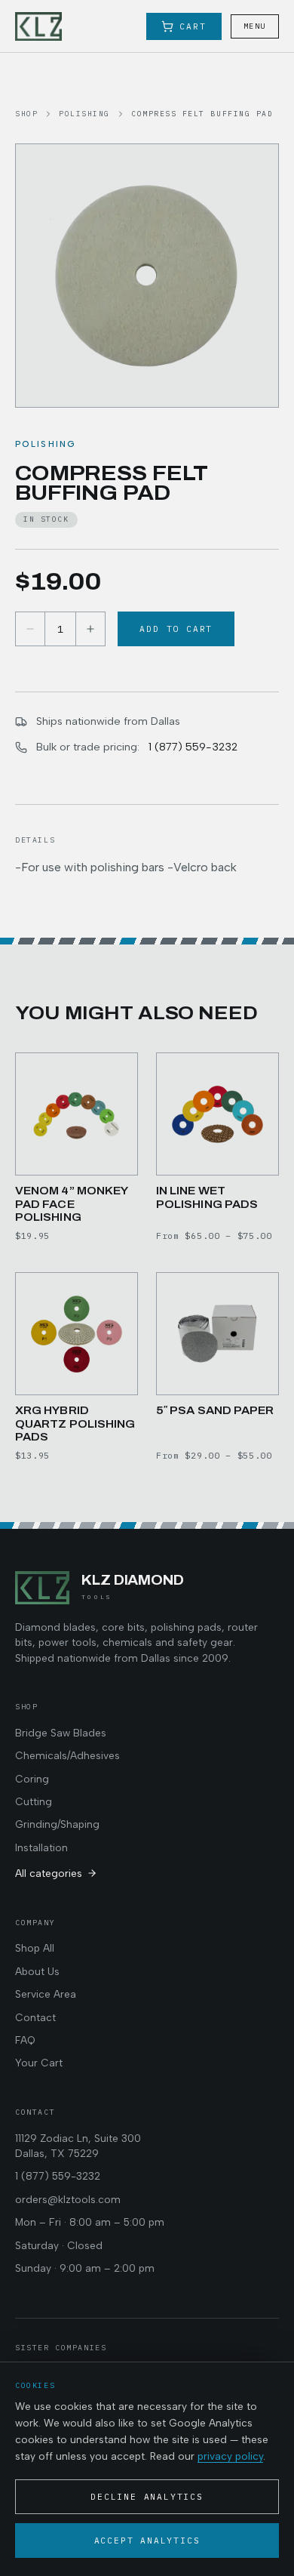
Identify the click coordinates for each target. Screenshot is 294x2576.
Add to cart (176, 629)
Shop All (35, 1948)
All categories (49, 1873)
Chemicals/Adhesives (67, 1755)
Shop (26, 114)
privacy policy (230, 2456)
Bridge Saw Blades (61, 1733)
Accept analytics (147, 2541)
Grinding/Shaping (57, 1824)
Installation (41, 1847)
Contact (35, 2017)
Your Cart (39, 2063)
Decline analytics (147, 2497)
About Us (37, 1971)
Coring (32, 1779)
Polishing (84, 114)
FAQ (25, 2040)
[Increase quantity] (90, 629)
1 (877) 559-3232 (193, 747)
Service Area (46, 1994)
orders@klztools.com (68, 2199)
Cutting (34, 1801)
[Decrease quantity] (30, 629)
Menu (255, 26)
